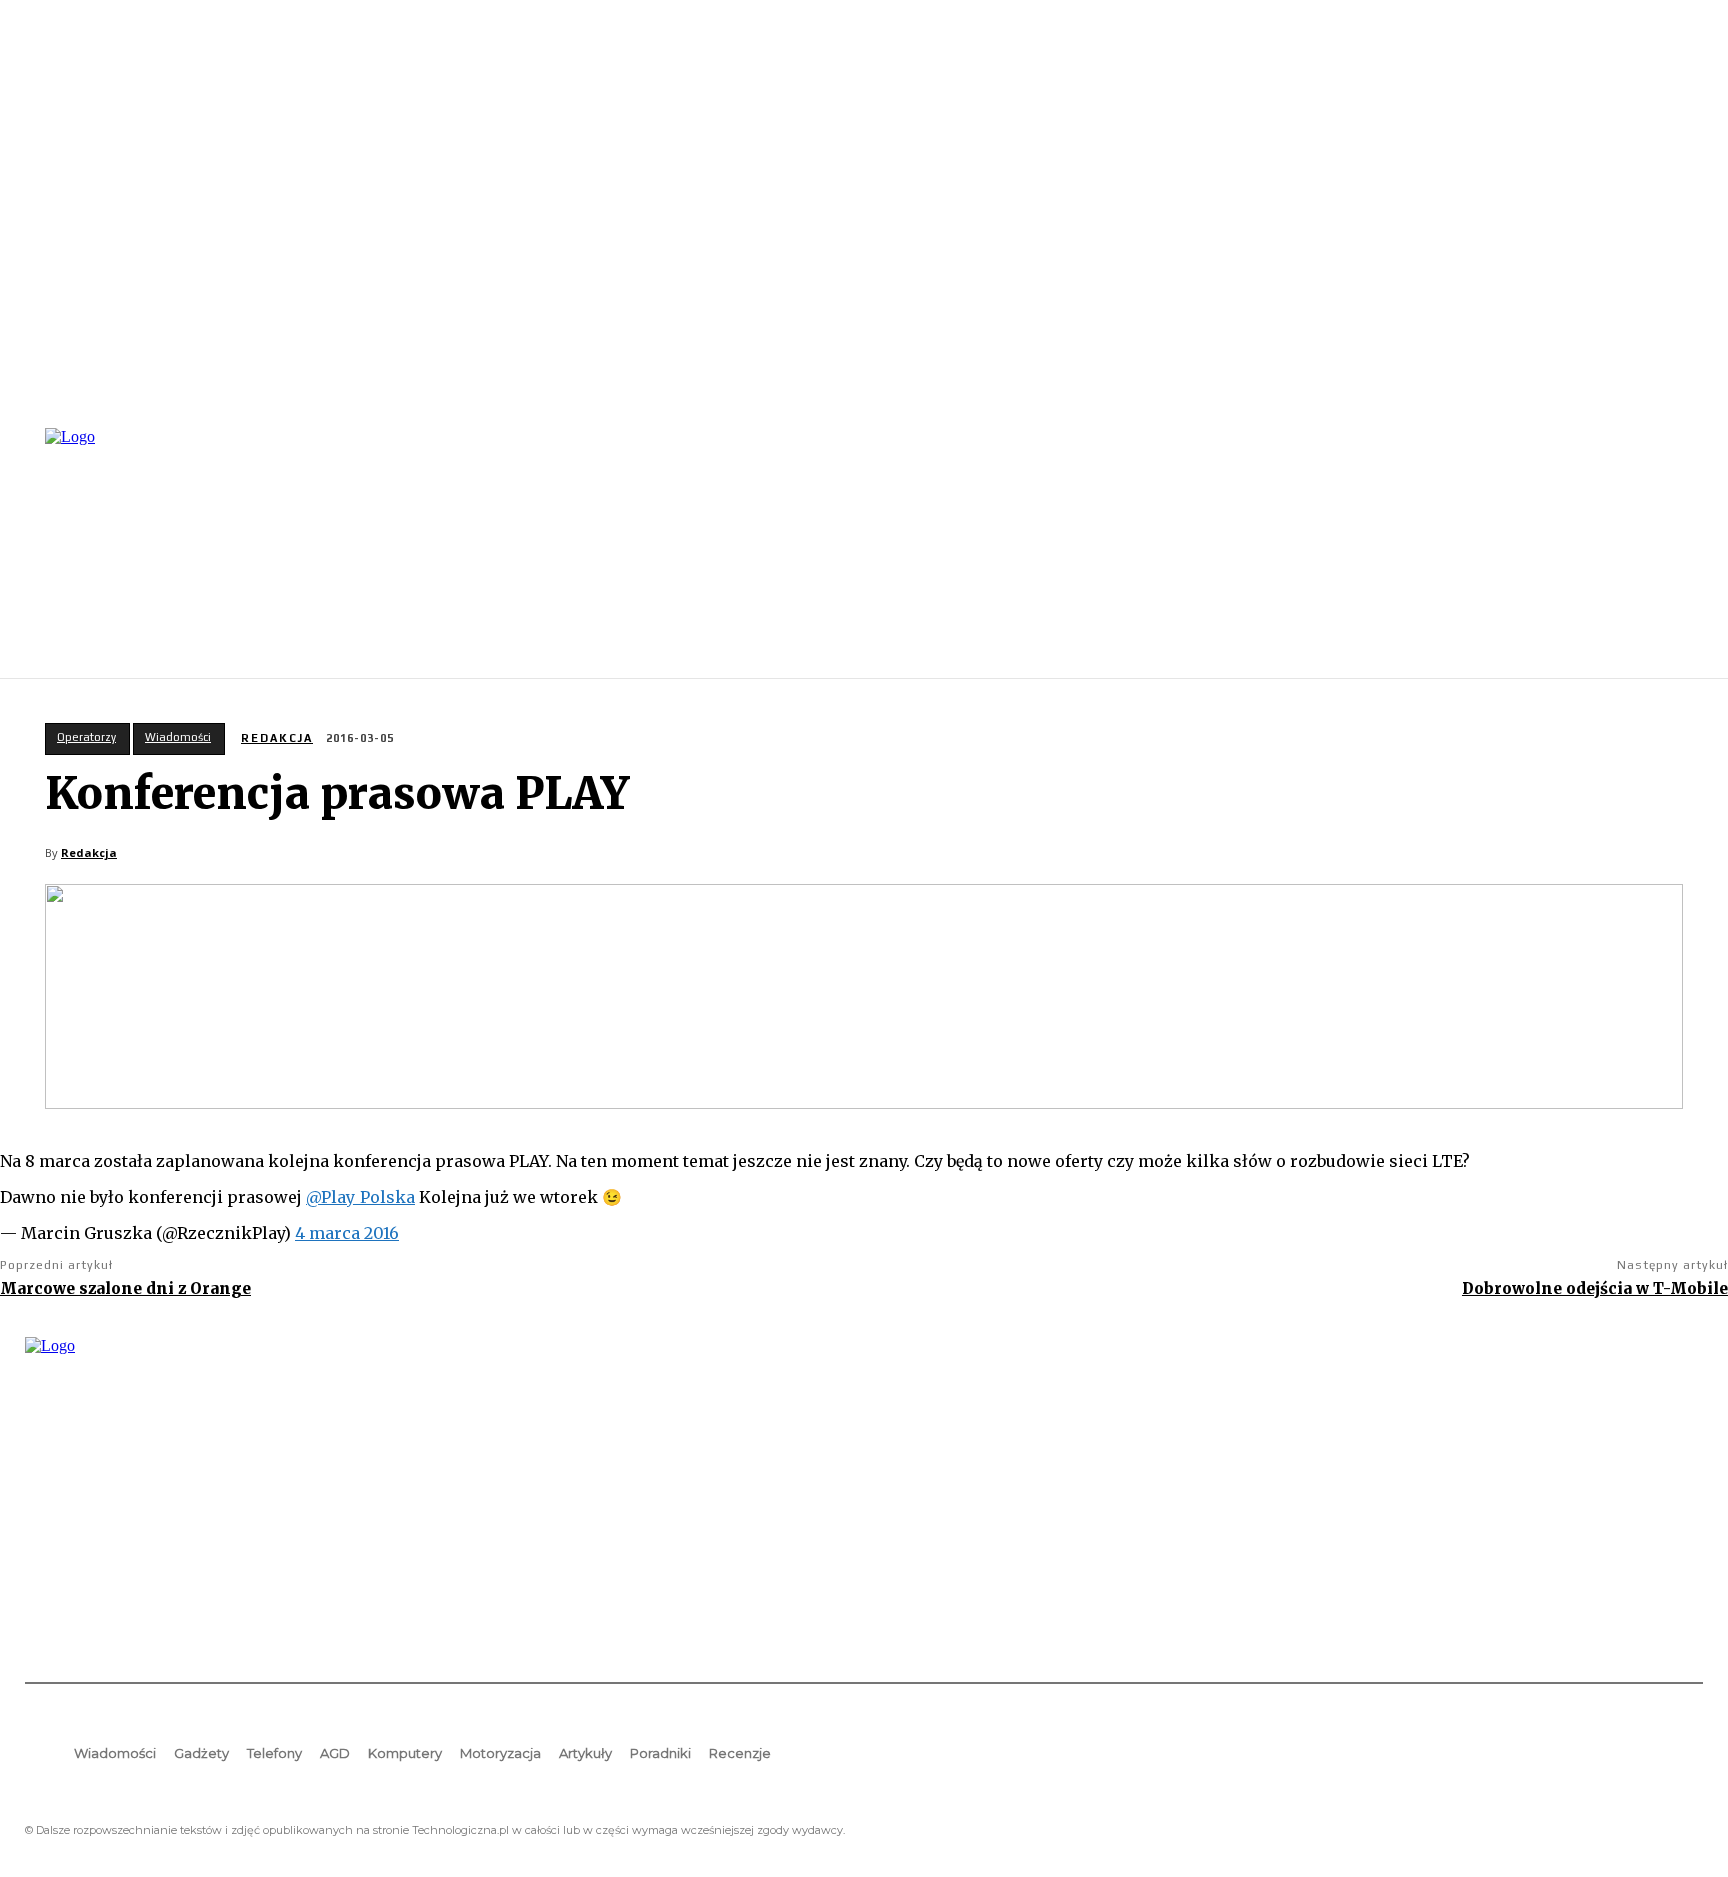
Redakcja (277, 738)
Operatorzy (86, 737)
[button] (1679, 551)
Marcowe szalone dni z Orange (125, 1288)
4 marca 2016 (347, 1233)
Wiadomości (178, 737)
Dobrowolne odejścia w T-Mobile (1595, 1288)
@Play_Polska (360, 1197)
